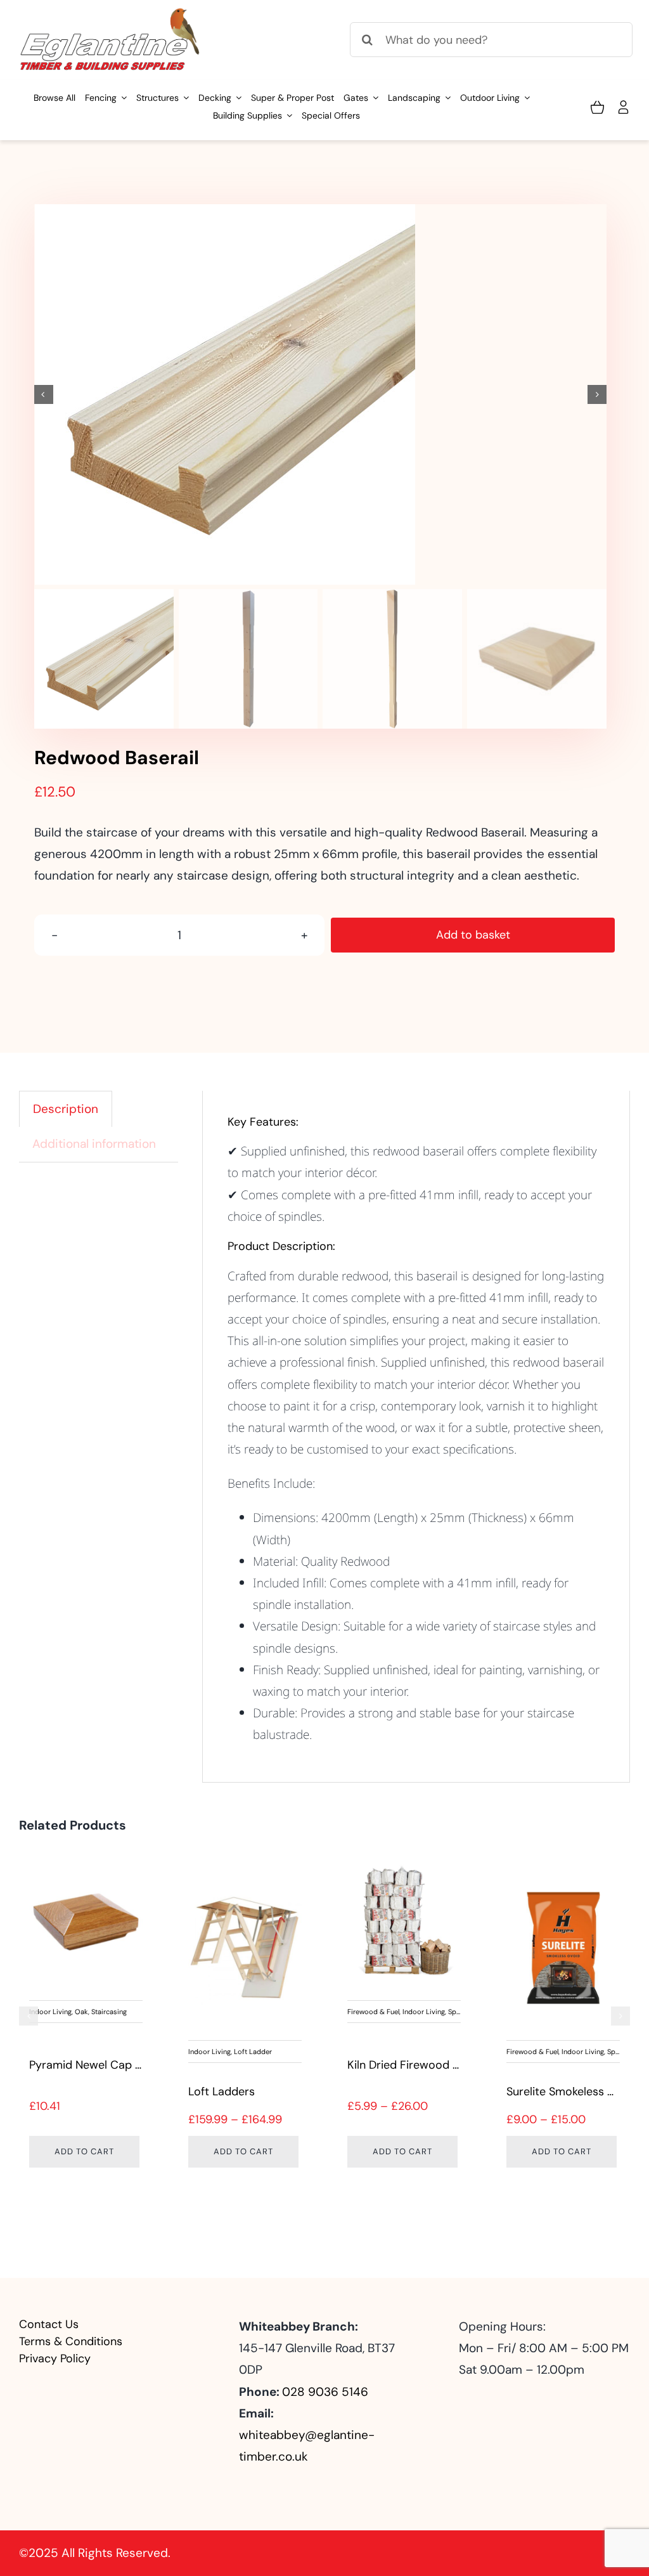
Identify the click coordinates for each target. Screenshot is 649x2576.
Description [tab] (66, 1109)
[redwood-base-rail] (321, 394)
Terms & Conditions (71, 2341)
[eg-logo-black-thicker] (111, 12)
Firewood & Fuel (55, 2012)
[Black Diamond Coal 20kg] (86, 1921)
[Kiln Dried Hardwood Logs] (404, 1948)
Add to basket (473, 935)
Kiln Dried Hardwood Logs (415, 2091)
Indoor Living (106, 2012)
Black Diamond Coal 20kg (96, 2065)
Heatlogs (530, 2065)
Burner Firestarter (235, 2091)
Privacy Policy (55, 2358)
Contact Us (49, 2324)
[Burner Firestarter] (245, 1948)
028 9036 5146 (325, 2392)
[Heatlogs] (563, 1921)
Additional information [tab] (94, 1144)
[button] (29, 2016)
